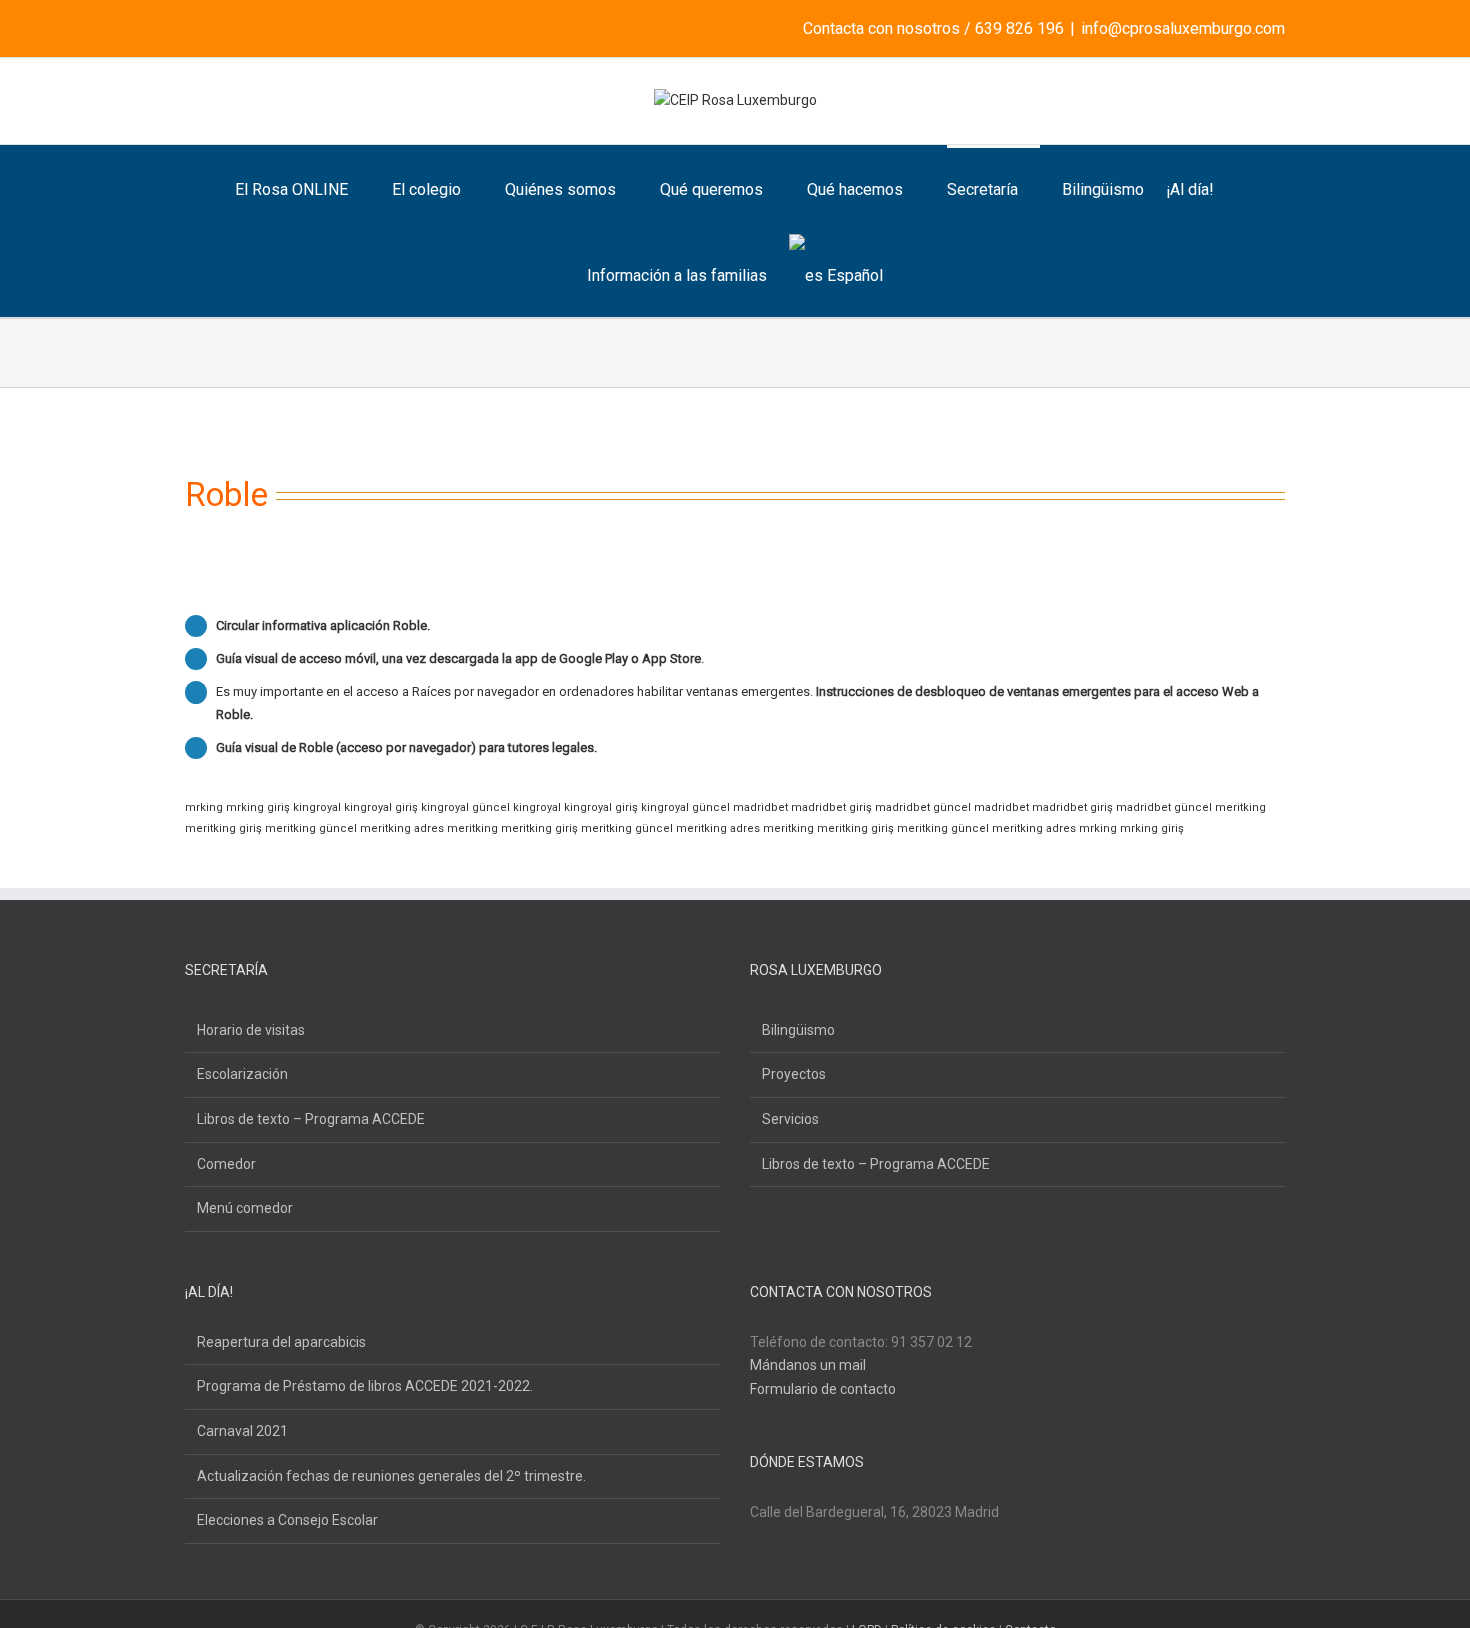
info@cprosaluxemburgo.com (1183, 28)
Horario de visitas (251, 1030)
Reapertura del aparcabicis (281, 1342)
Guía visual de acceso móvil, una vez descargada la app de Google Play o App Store (458, 658)
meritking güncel (311, 828)
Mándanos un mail (808, 1365)
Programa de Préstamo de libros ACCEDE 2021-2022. (365, 1386)
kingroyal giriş (381, 807)
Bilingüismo (798, 1030)
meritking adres (402, 828)
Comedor (226, 1164)
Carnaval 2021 (242, 1431)
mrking (204, 807)
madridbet (760, 807)
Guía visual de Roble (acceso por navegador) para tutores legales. (406, 747)
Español (855, 275)
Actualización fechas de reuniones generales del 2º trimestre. (391, 1476)
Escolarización (242, 1074)
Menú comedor (245, 1208)
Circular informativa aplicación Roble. (323, 625)
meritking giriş (223, 828)
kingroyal (317, 807)
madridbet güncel (923, 807)
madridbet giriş (831, 807)
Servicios (790, 1119)
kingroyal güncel (465, 807)
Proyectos (794, 1074)
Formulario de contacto (823, 1389)
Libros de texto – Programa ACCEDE (311, 1119)
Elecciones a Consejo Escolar (287, 1520)
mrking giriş (258, 807)
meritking (1240, 807)
